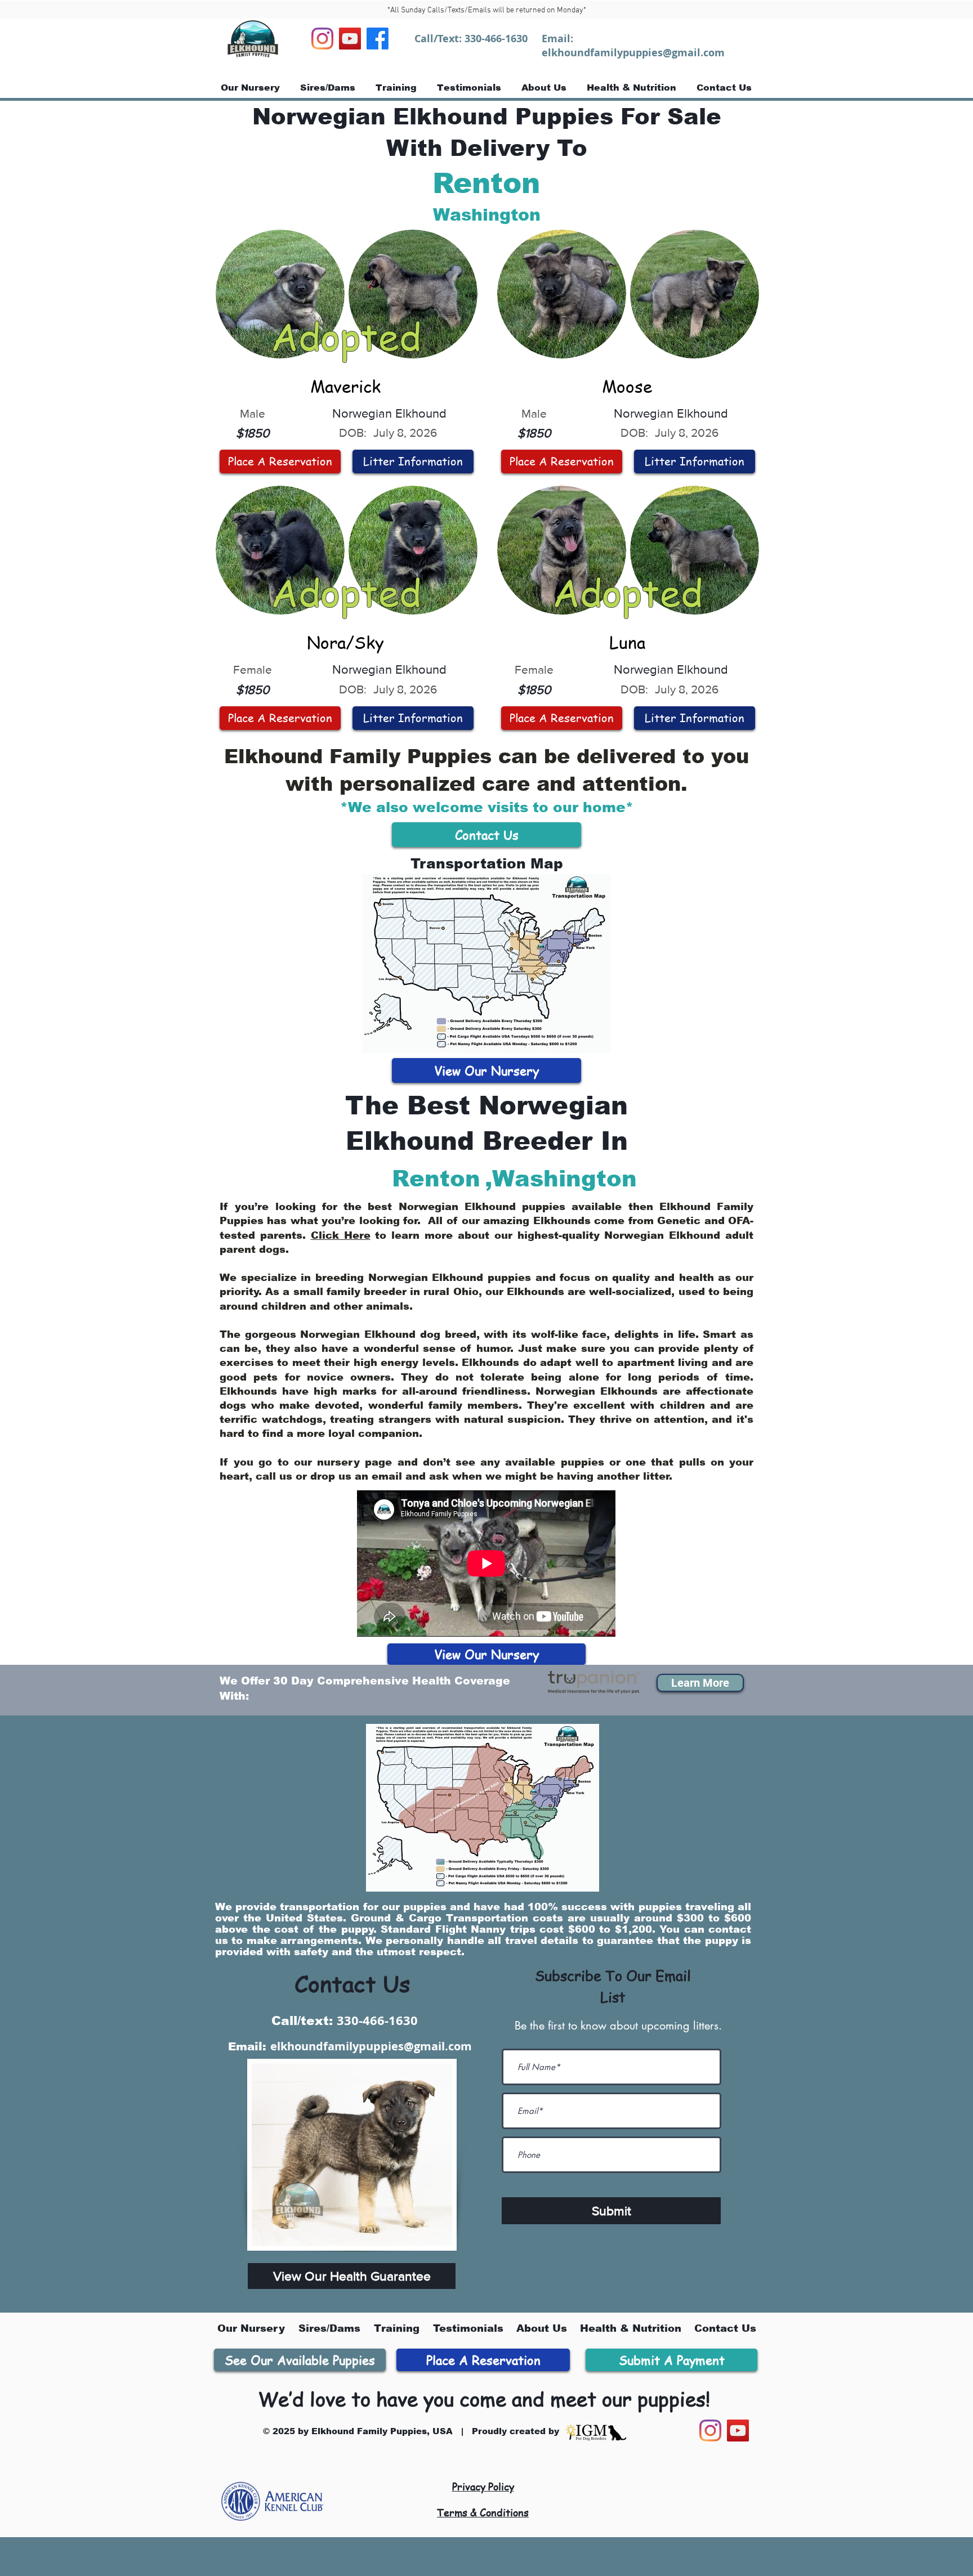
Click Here (341, 1235)
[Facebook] (378, 39)
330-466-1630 (496, 39)
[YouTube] (350, 39)
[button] (700, 1683)
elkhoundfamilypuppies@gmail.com (633, 53)
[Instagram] (322, 39)
